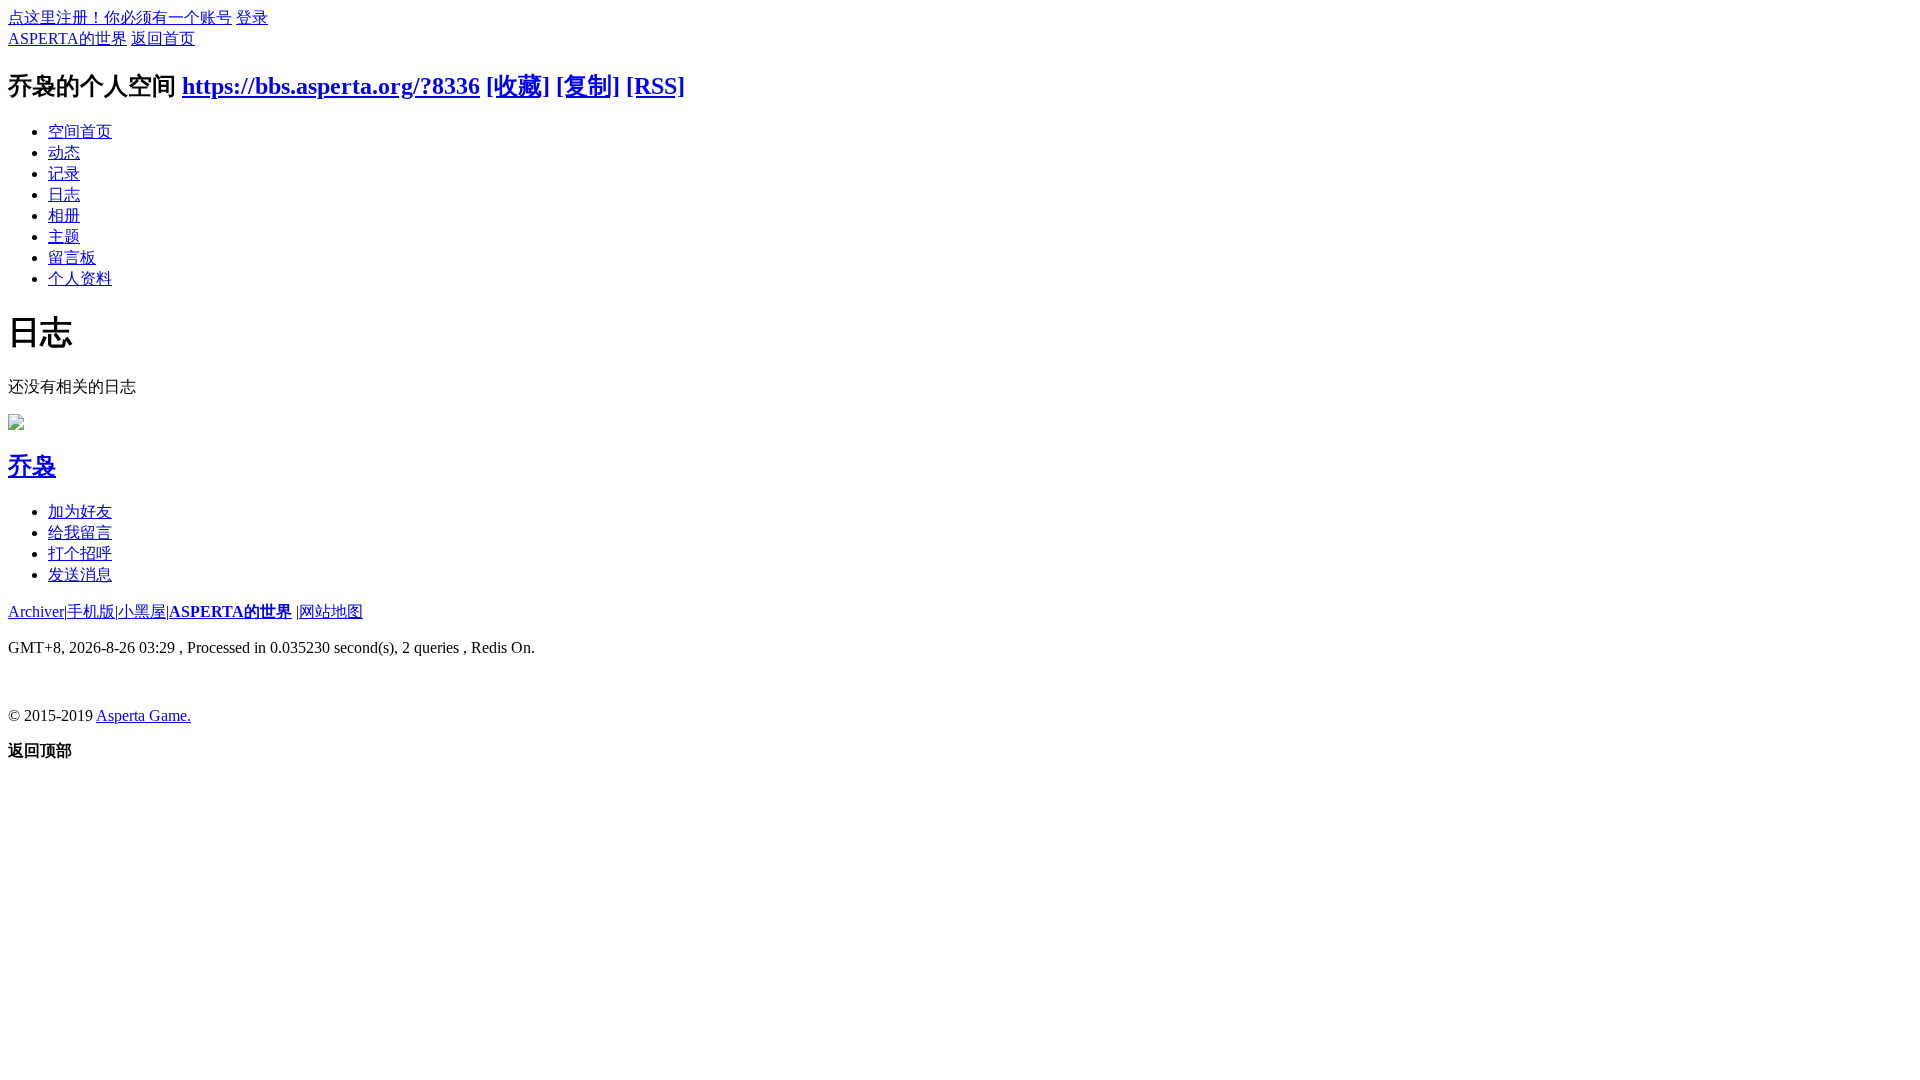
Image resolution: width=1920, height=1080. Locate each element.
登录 (252, 17)
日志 (64, 194)
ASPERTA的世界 (67, 38)
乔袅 (32, 466)
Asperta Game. (143, 715)
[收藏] (518, 86)
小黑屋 (142, 611)
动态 (64, 152)
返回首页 (163, 38)
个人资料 (80, 278)
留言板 (72, 257)
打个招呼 (80, 553)
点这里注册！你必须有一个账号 (120, 17)
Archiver (36, 611)
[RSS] (655, 86)
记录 (64, 173)
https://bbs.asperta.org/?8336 (331, 86)
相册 (64, 215)
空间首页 (80, 131)
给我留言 (80, 532)
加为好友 (80, 511)
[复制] (588, 86)
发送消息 (80, 574)
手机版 (91, 611)
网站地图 (331, 611)
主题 (64, 236)
